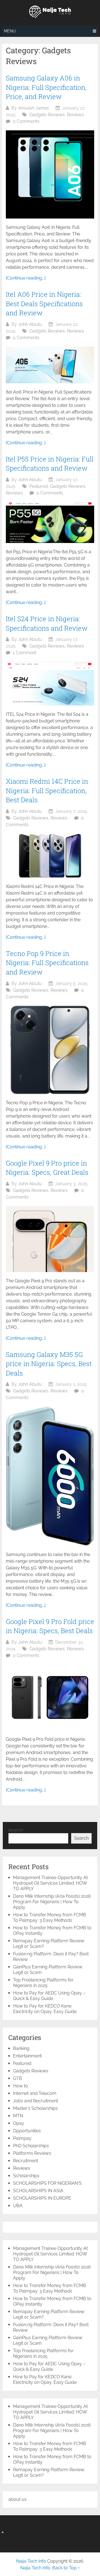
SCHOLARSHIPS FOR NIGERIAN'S (47, 2183)
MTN (18, 2116)
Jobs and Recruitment (36, 2101)
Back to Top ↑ (66, 2568)
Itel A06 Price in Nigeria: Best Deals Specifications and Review (44, 304)
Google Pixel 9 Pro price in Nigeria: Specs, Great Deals (47, 1168)
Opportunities (27, 2131)
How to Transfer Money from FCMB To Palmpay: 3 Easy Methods (50, 1918)
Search (16, 1830)
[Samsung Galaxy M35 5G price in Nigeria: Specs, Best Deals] (50, 1476)
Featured (39, 486)
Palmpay (22, 2138)
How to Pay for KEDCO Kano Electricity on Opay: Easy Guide (45, 2009)
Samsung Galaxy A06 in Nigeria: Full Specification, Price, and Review (46, 87)
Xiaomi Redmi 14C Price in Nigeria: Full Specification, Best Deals (47, 790)
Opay (19, 2123)
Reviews (75, 115)
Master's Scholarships (35, 2108)
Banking (21, 2048)
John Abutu (30, 324)
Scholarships (26, 2176)
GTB (17, 2078)
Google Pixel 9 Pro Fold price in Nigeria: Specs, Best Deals (50, 1626)
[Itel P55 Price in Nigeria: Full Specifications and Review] (50, 522)
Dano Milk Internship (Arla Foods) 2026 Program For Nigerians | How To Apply (52, 1902)
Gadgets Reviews (47, 115)
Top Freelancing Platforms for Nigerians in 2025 (43, 1983)
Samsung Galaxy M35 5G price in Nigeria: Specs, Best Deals (49, 1364)
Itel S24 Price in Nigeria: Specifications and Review (47, 623)
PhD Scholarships (31, 2146)
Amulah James (33, 108)
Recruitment (26, 2161)
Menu (10, 31)
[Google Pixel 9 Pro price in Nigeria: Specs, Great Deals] (50, 1239)
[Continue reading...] (26, 278)
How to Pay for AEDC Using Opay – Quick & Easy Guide (49, 1996)
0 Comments (26, 121)
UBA (18, 2206)
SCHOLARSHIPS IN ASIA (38, 2191)
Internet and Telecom (35, 2093)
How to (21, 2086)
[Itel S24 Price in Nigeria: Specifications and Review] (50, 684)
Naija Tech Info (31, 2561)
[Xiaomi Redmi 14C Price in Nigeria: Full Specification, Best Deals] (50, 856)
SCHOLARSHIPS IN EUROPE (42, 2198)
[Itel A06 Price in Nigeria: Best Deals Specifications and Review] (50, 365)
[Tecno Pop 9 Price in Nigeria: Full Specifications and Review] (50, 1050)
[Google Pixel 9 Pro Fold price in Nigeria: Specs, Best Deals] (50, 1697)
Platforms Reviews (32, 2153)
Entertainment (27, 2056)
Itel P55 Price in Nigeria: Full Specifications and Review (50, 464)
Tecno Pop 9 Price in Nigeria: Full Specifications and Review (47, 963)
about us (17, 2499)
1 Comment (25, 653)
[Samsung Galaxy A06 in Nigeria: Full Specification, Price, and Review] (50, 174)
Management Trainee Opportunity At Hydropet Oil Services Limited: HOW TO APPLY (50, 1883)
